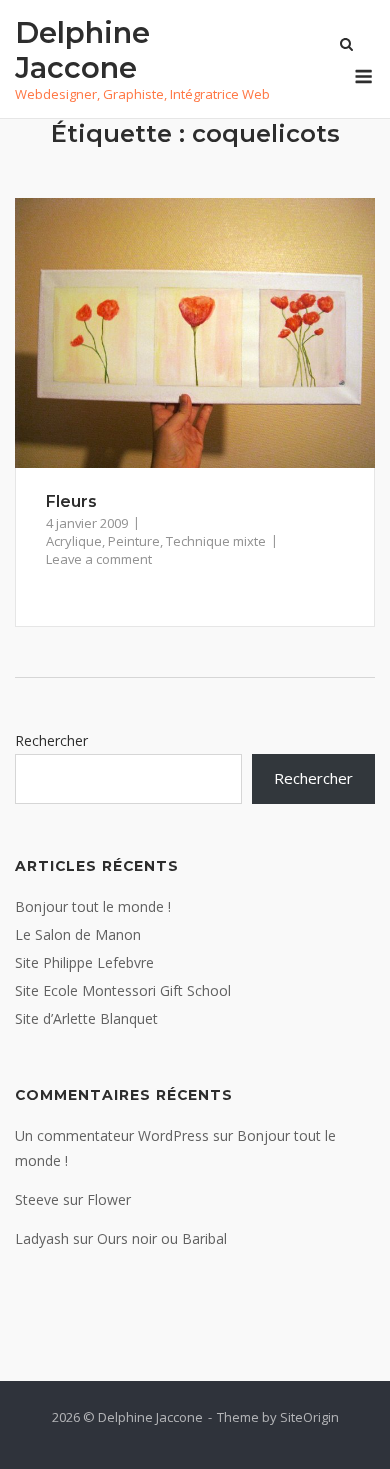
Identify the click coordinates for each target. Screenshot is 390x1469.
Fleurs (71, 501)
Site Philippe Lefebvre (84, 962)
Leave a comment (99, 559)
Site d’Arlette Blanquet (86, 1018)
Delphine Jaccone (82, 50)
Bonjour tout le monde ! (93, 906)
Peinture (134, 541)
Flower (109, 1199)
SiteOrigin (309, 1417)
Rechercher (51, 740)
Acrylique (74, 541)
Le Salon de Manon (78, 934)
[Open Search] (346, 46)
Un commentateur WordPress (112, 1135)
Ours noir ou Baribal (162, 1238)
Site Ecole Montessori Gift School (123, 990)
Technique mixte (216, 541)
